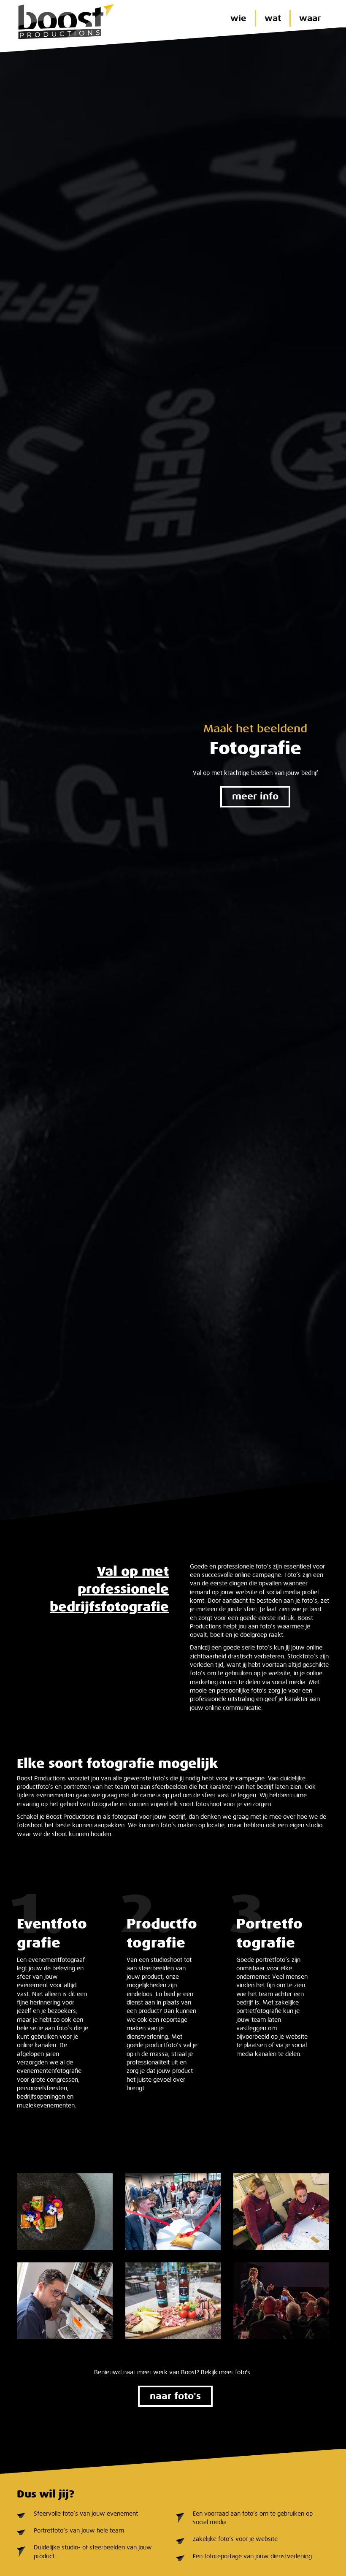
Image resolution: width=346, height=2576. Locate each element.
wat (273, 18)
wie (238, 18)
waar (310, 18)
